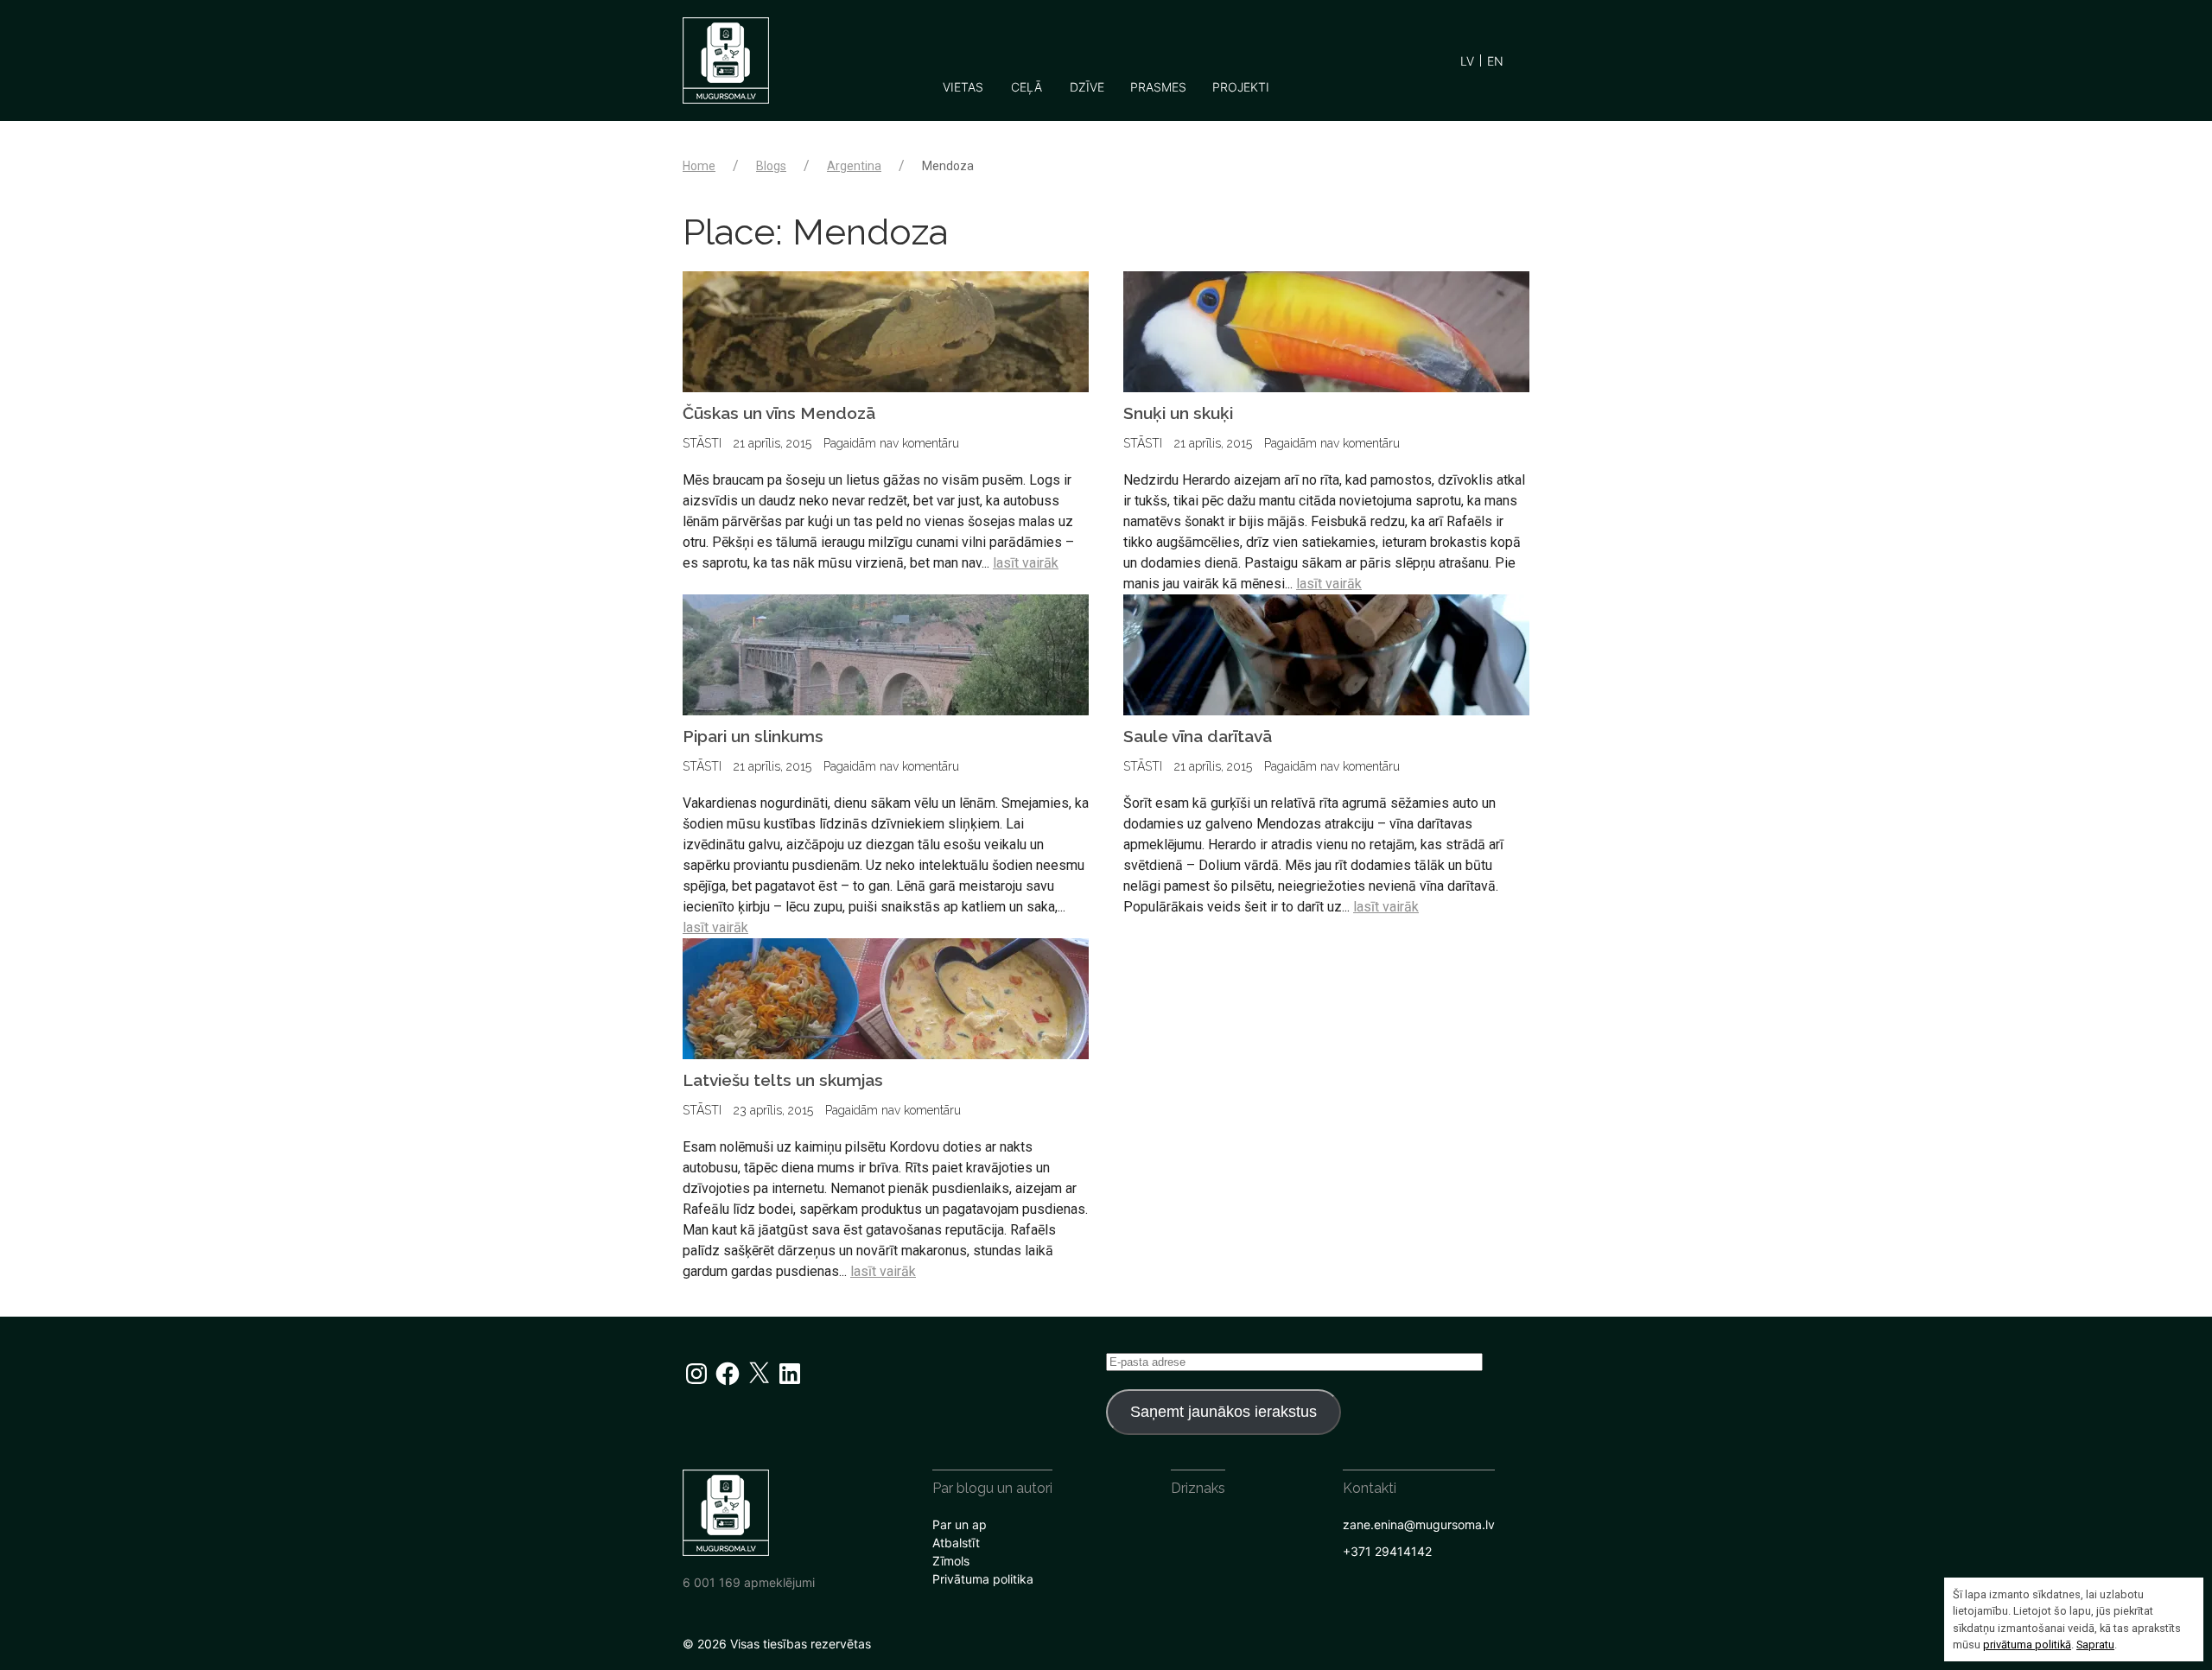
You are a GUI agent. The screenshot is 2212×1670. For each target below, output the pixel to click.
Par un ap (960, 1524)
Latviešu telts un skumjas (783, 1080)
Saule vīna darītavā (1198, 736)
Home (699, 166)
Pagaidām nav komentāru (891, 443)
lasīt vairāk (1026, 563)
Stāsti (702, 443)
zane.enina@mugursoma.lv (1419, 1524)
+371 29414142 (1387, 1551)
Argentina (854, 166)
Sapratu (2095, 1645)
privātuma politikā (2027, 1645)
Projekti (1241, 87)
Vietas (963, 87)
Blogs (771, 166)
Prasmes (1158, 87)
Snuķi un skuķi (1178, 413)
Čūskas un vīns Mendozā (779, 413)
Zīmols (951, 1561)
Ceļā (1027, 87)
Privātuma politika (983, 1579)
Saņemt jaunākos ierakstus (1224, 1412)
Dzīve (1087, 87)
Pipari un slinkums (753, 736)
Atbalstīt (956, 1543)
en (1495, 61)
